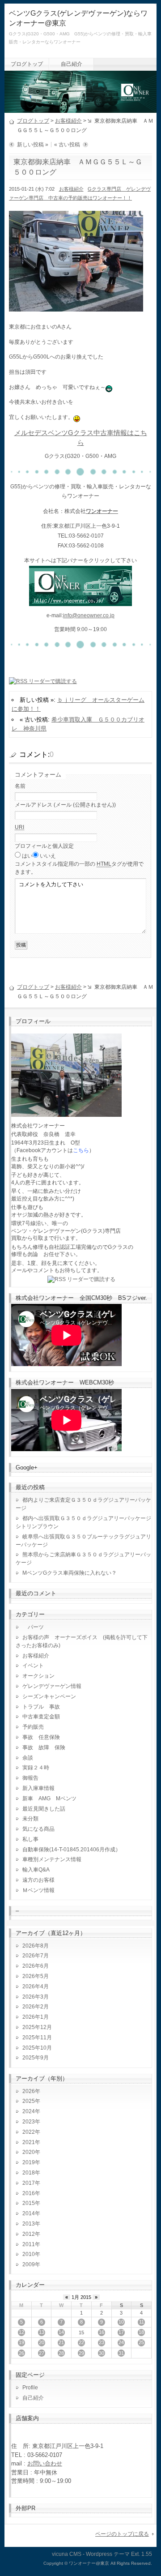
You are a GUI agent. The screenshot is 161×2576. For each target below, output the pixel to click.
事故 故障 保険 (44, 1747)
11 (142, 2322)
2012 (29, 2234)
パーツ (33, 1627)
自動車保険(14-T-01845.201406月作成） (72, 1850)
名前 (20, 786)
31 (121, 2353)
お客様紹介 (68, 121)
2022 (29, 2132)
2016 (29, 2193)
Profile (30, 2388)
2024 (29, 2111)
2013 (29, 2224)
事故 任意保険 (41, 1737)
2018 (29, 2173)
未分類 (30, 1819)
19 (21, 2342)
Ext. (136, 2554)
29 (81, 2353)
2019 (29, 2162)
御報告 (30, 1778)
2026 (29, 2091)
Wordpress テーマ (108, 2554)
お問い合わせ (45, 2463)
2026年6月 (36, 1966)
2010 (29, 2254)
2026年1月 (36, 2017)
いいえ (48, 856)
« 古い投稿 (67, 145)
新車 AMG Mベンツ (52, 1799)
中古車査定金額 (41, 1717)
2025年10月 (37, 2048)
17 (121, 2332)
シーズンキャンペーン (49, 1696)
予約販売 (33, 1727)
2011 (29, 2244)
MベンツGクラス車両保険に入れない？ (70, 1573)
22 (81, 2342)
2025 (29, 2101)
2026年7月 (36, 1956)
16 (102, 2332)
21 (61, 2342)
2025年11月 (37, 2038)
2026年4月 (36, 1986)
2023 (29, 2122)
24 (121, 2342)
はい (27, 856)
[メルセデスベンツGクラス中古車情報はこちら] (80, 601)
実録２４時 (36, 1768)
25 (141, 2342)
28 (61, 2353)
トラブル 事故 (41, 1707)
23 (102, 2342)
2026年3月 (36, 1997)
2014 (29, 2213)
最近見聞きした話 (44, 1809)
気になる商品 (38, 1829)
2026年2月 (36, 2007)
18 (141, 2332)
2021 (29, 2142)
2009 (29, 2264)
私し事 (30, 1839)
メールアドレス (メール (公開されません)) (65, 805)
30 (102, 2353)
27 (42, 2353)
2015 (29, 2203)
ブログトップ (27, 64)
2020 (29, 2152)
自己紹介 (72, 64)
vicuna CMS (67, 2554)
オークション (38, 1676)
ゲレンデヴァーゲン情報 (52, 1686)
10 (121, 2322)
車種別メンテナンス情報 (52, 1859)
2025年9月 (36, 2058)
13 (42, 2332)
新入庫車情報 (38, 1788)
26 (21, 2353)
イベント (33, 1666)
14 (61, 2332)
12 (21, 2332)
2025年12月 (37, 2027)
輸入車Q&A (36, 1870)
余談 (28, 1758)
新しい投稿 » (33, 145)
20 (42, 2342)
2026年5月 (36, 1976)
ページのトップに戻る (122, 2534)
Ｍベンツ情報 (38, 1890)
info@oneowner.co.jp (89, 615)
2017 (29, 2183)
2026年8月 (36, 1946)
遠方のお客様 (38, 1880)
